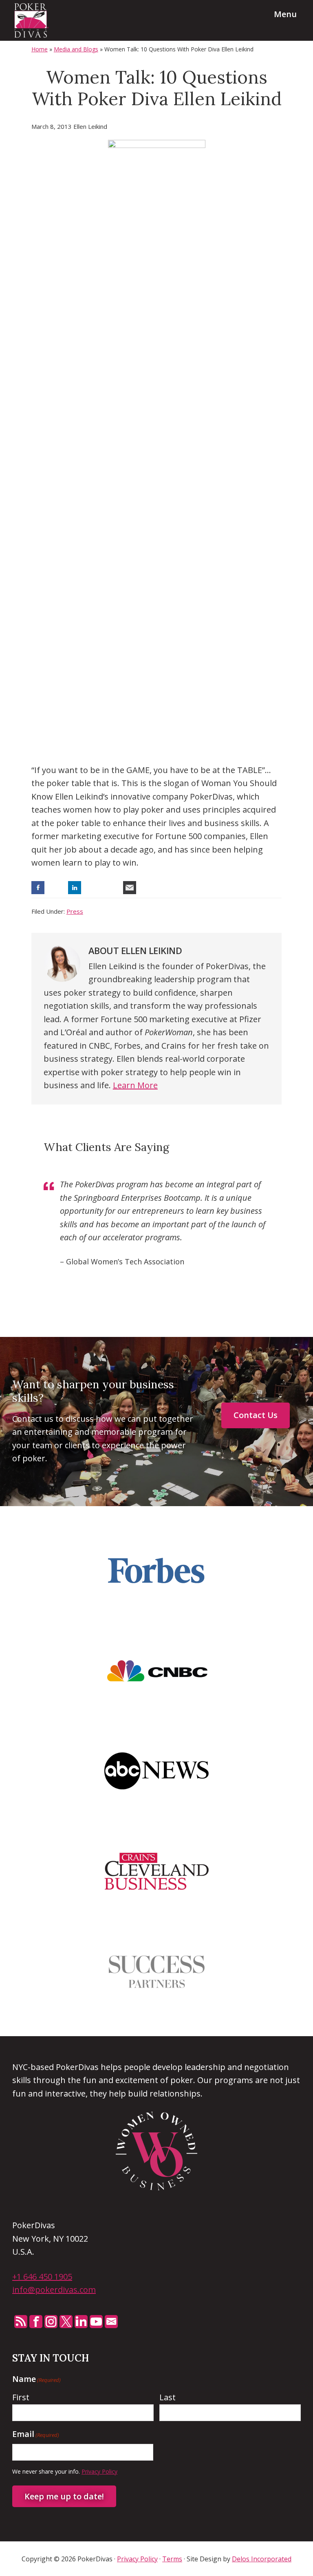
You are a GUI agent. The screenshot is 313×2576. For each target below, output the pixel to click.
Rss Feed (21, 2322)
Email (111, 2322)
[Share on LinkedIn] (75, 888)
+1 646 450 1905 (42, 2277)
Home (40, 49)
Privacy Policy (99, 2471)
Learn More (135, 1085)
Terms (172, 2559)
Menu (285, 14)
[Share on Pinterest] (93, 888)
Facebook (36, 2322)
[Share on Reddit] (111, 888)
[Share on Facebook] (38, 888)
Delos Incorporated (262, 2559)
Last (168, 2397)
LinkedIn (81, 2322)
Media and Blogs (76, 49)
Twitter (66, 2322)
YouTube (96, 2322)
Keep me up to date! (64, 2496)
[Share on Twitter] (56, 888)
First (21, 2397)
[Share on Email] (130, 888)
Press (75, 911)
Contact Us (256, 1415)
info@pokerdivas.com (54, 2290)
